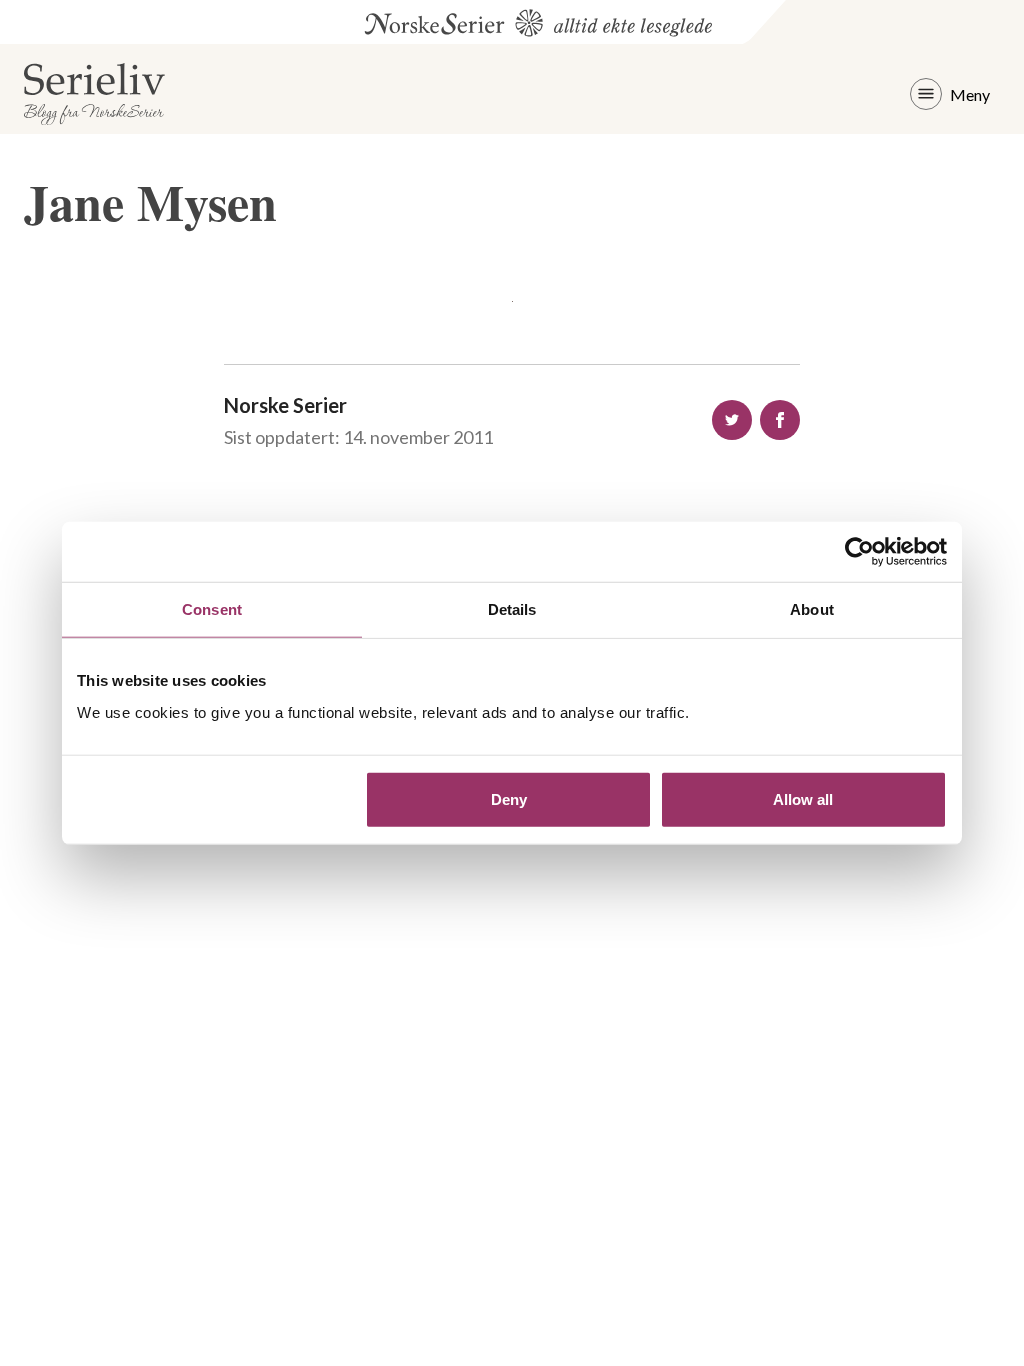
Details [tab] (512, 609)
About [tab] (812, 609)
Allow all (803, 798)
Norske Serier (285, 405)
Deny (509, 798)
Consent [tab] (212, 609)
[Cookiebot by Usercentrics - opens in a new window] (859, 552)
